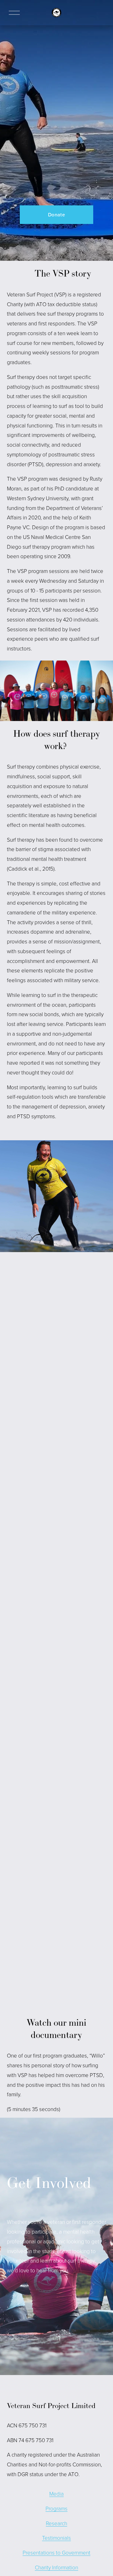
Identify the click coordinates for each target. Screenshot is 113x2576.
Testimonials (56, 2538)
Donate (56, 215)
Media (56, 2494)
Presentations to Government (56, 2553)
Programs (56, 2508)
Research (56, 2523)
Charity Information (56, 2567)
